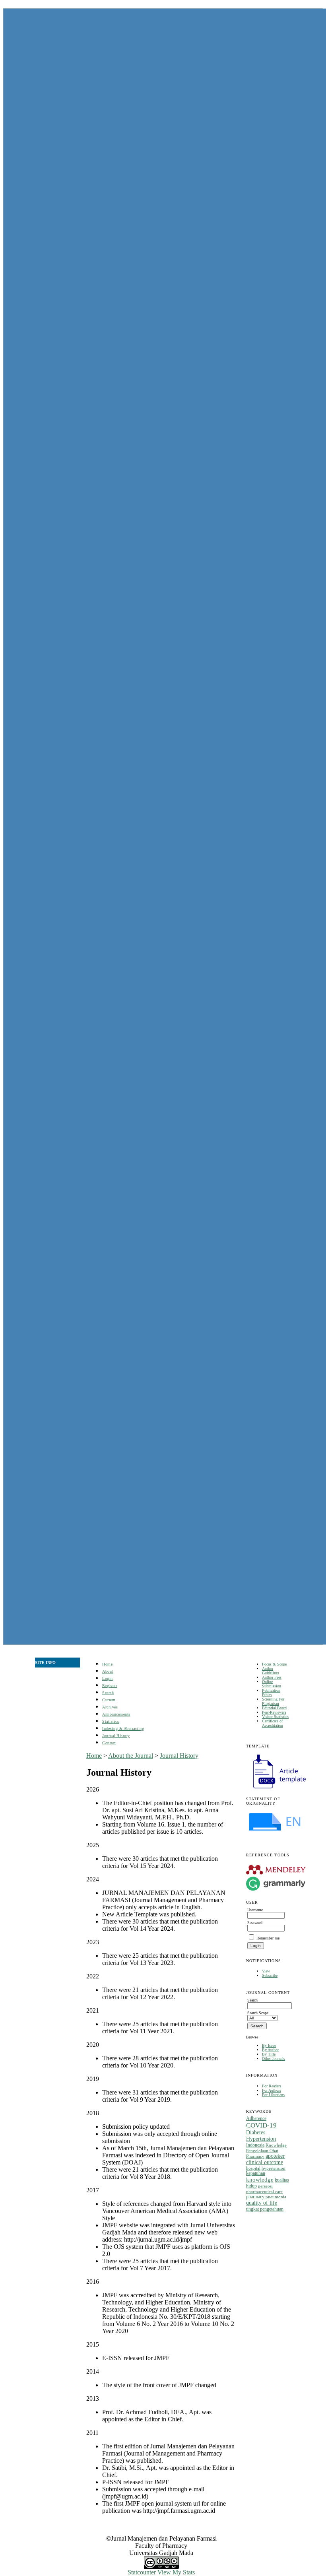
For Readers (272, 2086)
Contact (109, 1743)
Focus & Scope (274, 1664)
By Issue (269, 2045)
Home (107, 1664)
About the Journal (131, 1756)
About (108, 1671)
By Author (270, 2050)
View (266, 1971)
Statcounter (142, 2572)
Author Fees (272, 1677)
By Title (269, 2054)
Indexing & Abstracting (123, 1729)
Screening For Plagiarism (273, 1701)
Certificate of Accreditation (273, 1723)
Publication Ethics (271, 1693)
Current (109, 1700)
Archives (110, 1707)
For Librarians (273, 2095)
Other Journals (274, 2059)
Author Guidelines (271, 1671)
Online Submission (272, 1684)
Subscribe (270, 1975)
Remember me (268, 1938)
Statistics (111, 1721)
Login (108, 1678)
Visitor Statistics (275, 1717)
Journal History (116, 1736)
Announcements (116, 1714)
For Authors (272, 2090)
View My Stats (176, 2572)
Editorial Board (274, 1708)
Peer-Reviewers (274, 1712)
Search (108, 1693)
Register (110, 1686)
